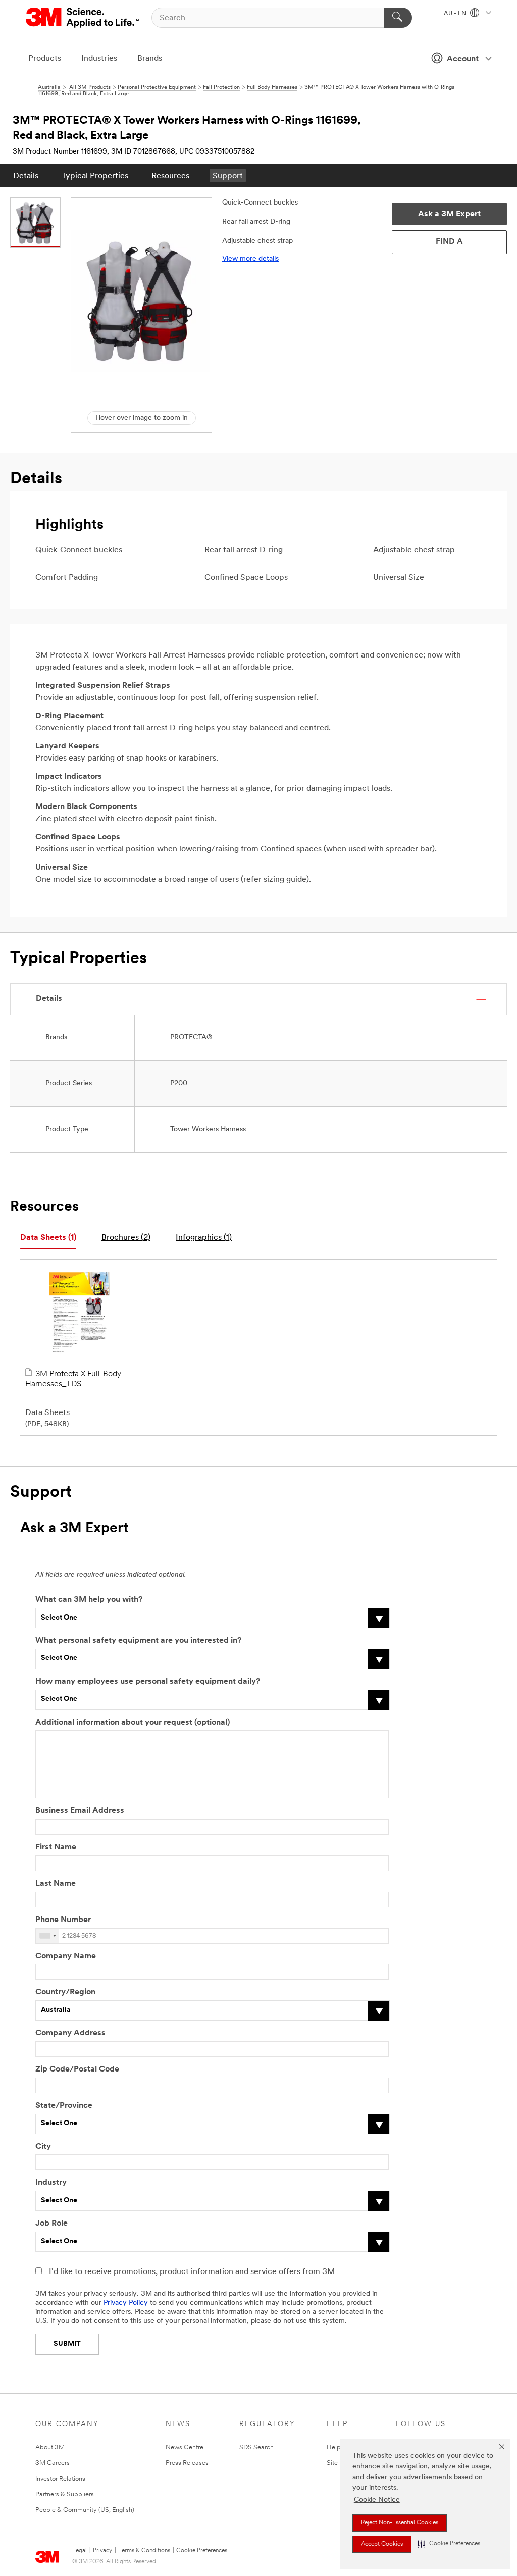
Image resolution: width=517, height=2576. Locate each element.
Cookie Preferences (202, 2551)
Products (45, 59)
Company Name (66, 1956)
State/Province (64, 2106)
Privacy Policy (126, 2303)
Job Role (51, 2224)
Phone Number (63, 1920)
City (43, 2147)
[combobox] (47, 1936)
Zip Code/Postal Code (77, 2069)
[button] (449, 2544)
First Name (56, 1847)
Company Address (70, 2033)
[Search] (398, 18)
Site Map (340, 2463)
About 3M (50, 2447)
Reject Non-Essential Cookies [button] (400, 2523)
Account (463, 59)
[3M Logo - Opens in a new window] (83, 18)
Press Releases (187, 2463)
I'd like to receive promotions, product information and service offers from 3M (192, 2272)
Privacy (102, 2551)
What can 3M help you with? (89, 1600)
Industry (51, 2183)
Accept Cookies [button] (382, 2544)
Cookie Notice (377, 2500)
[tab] (48, 1238)
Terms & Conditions (144, 2551)
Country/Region (65, 1992)
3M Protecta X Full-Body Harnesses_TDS (73, 1379)
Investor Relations (60, 2479)
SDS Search (256, 2447)
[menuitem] (26, 175)
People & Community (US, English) (85, 2510)
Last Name (56, 1884)
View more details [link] (250, 259)
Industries (99, 59)
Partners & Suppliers (65, 2494)
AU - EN (456, 14)
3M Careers (53, 2463)
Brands (150, 59)
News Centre (185, 2447)
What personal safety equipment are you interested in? (138, 1641)
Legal (80, 2551)
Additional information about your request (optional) (133, 1723)
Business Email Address (80, 1811)
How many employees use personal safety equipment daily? (148, 1682)
